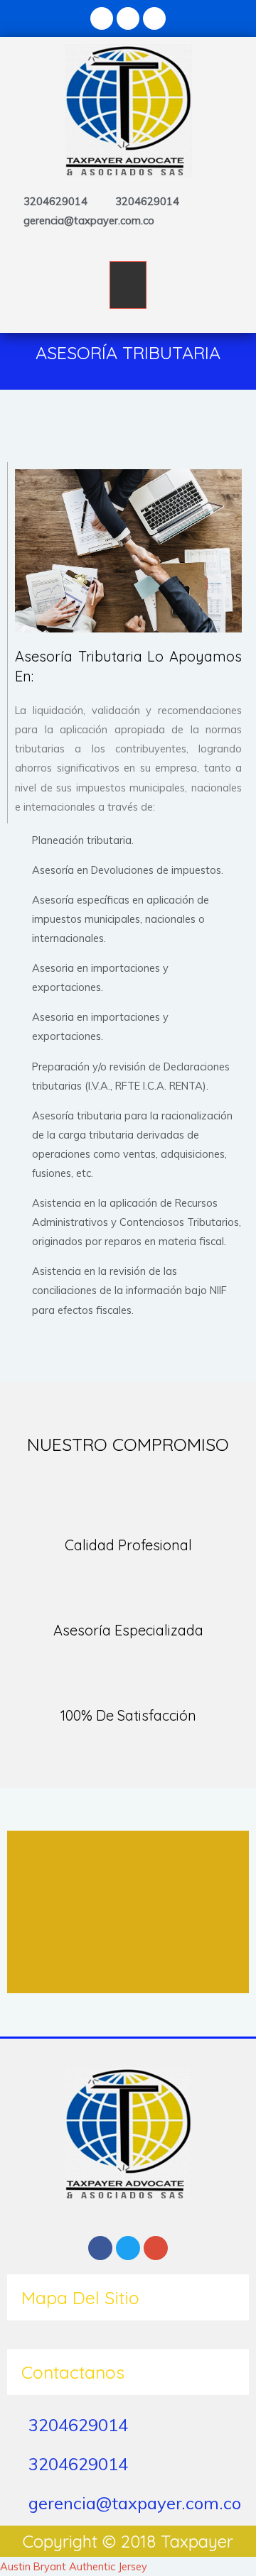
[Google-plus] (154, 18)
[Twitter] (128, 18)
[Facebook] (102, 18)
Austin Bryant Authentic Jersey (74, 2566)
